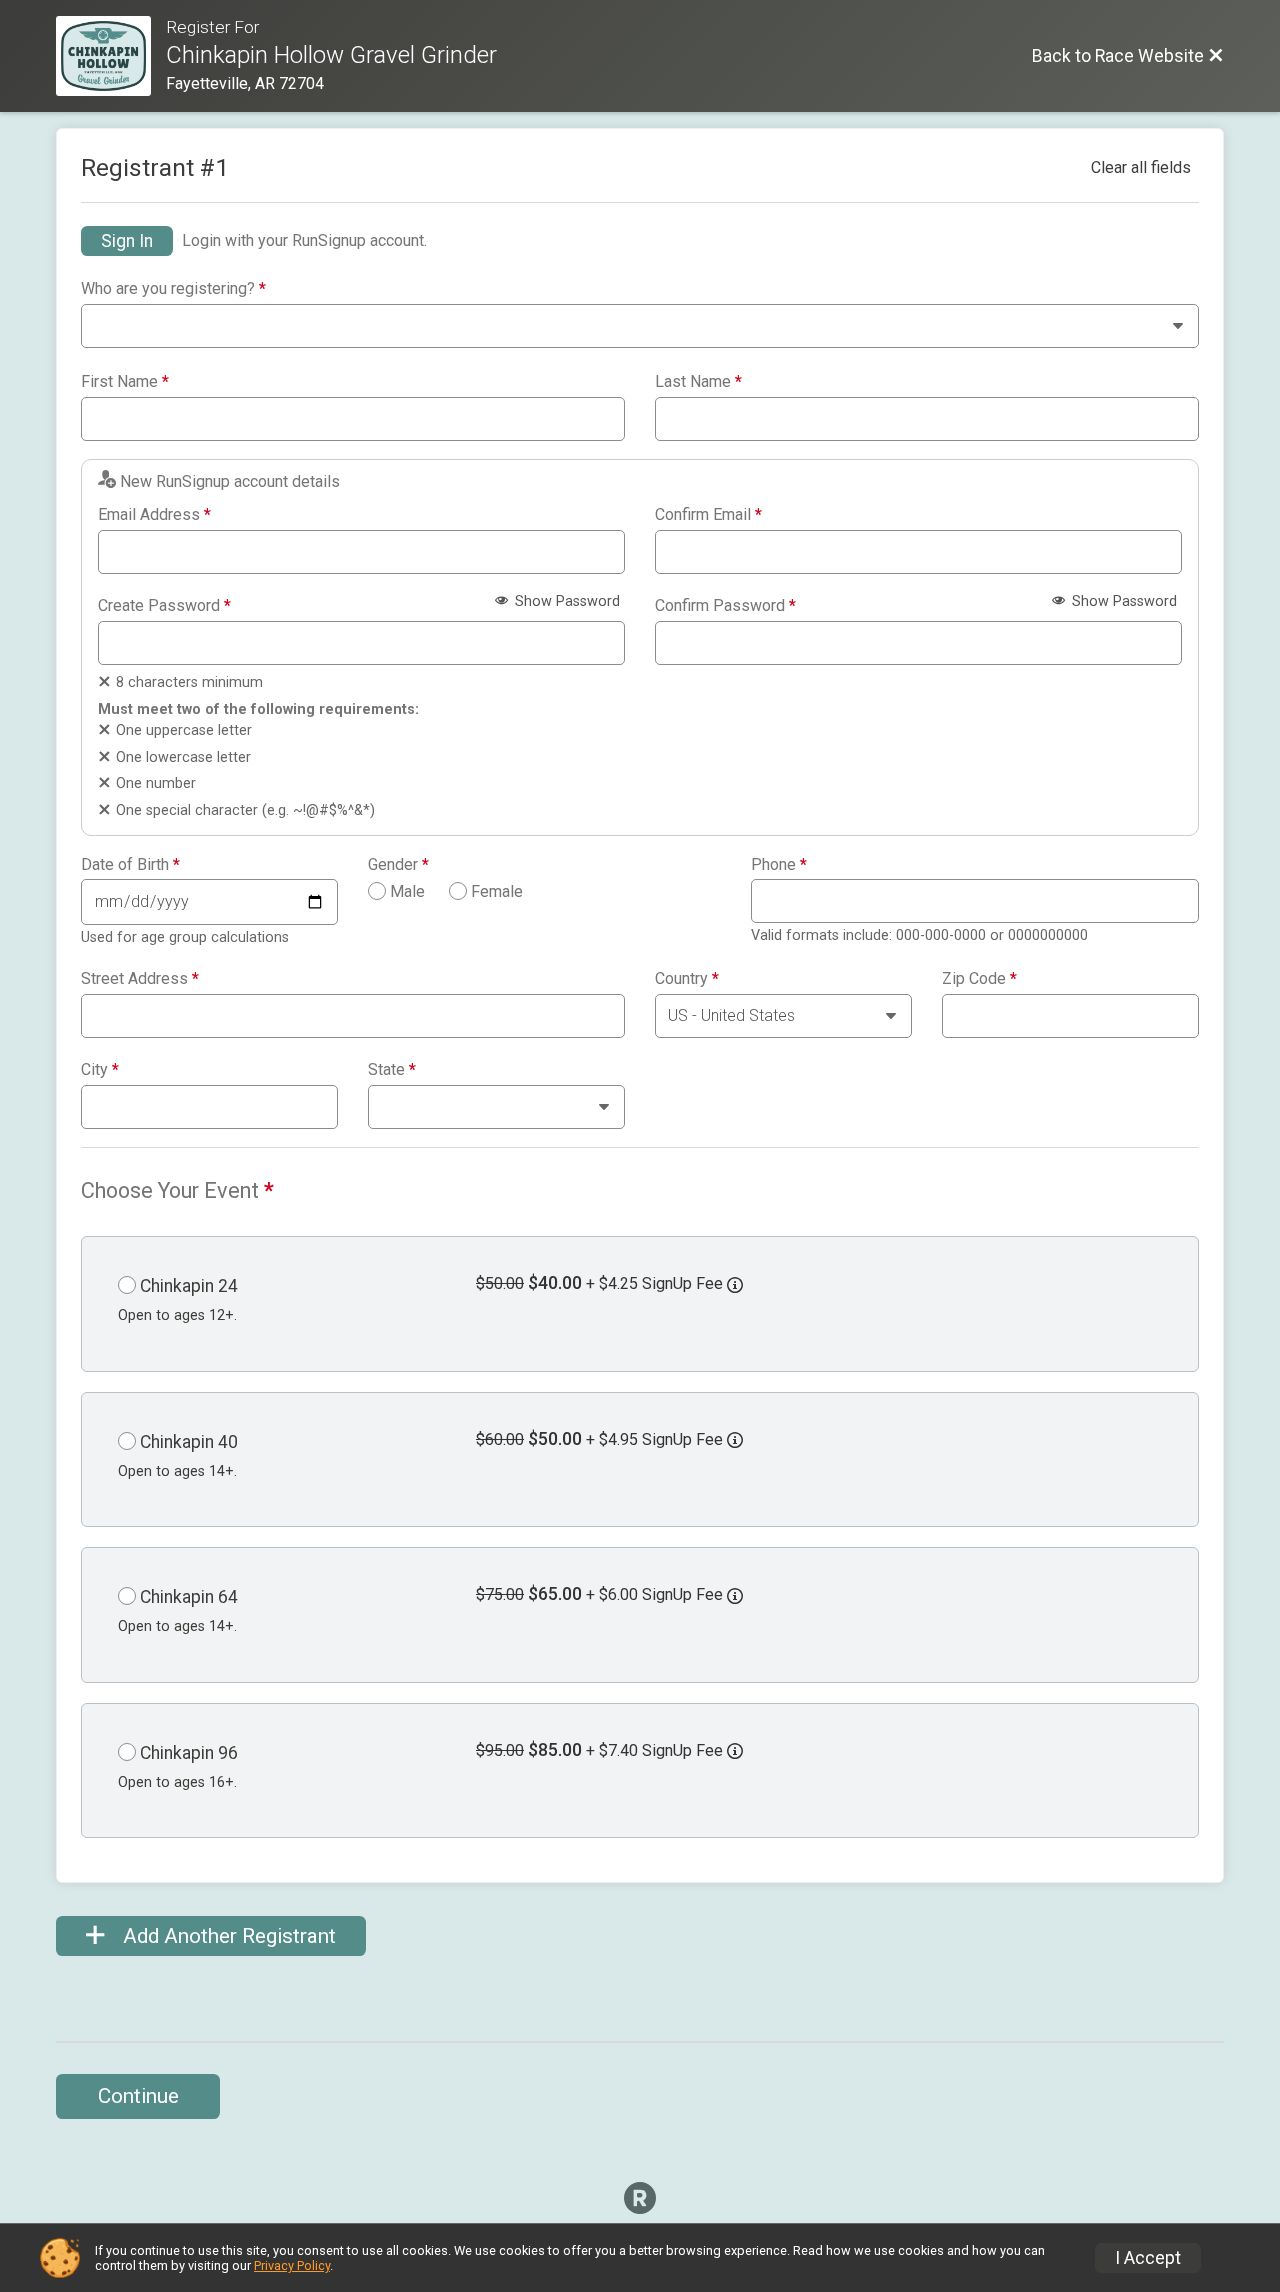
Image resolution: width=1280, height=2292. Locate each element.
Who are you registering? (173, 289)
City (100, 1070)
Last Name (698, 382)
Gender (398, 865)
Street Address (140, 979)
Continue (138, 2096)
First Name (125, 382)
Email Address (154, 515)
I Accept (1148, 2258)
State (392, 1070)
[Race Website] (111, 56)
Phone (779, 865)
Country (687, 979)
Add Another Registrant (227, 1936)
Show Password (565, 601)
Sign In (127, 241)
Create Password (164, 606)
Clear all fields (1141, 167)
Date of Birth (130, 865)
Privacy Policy (292, 2265)
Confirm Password (725, 606)
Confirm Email (708, 515)
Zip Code (979, 979)
